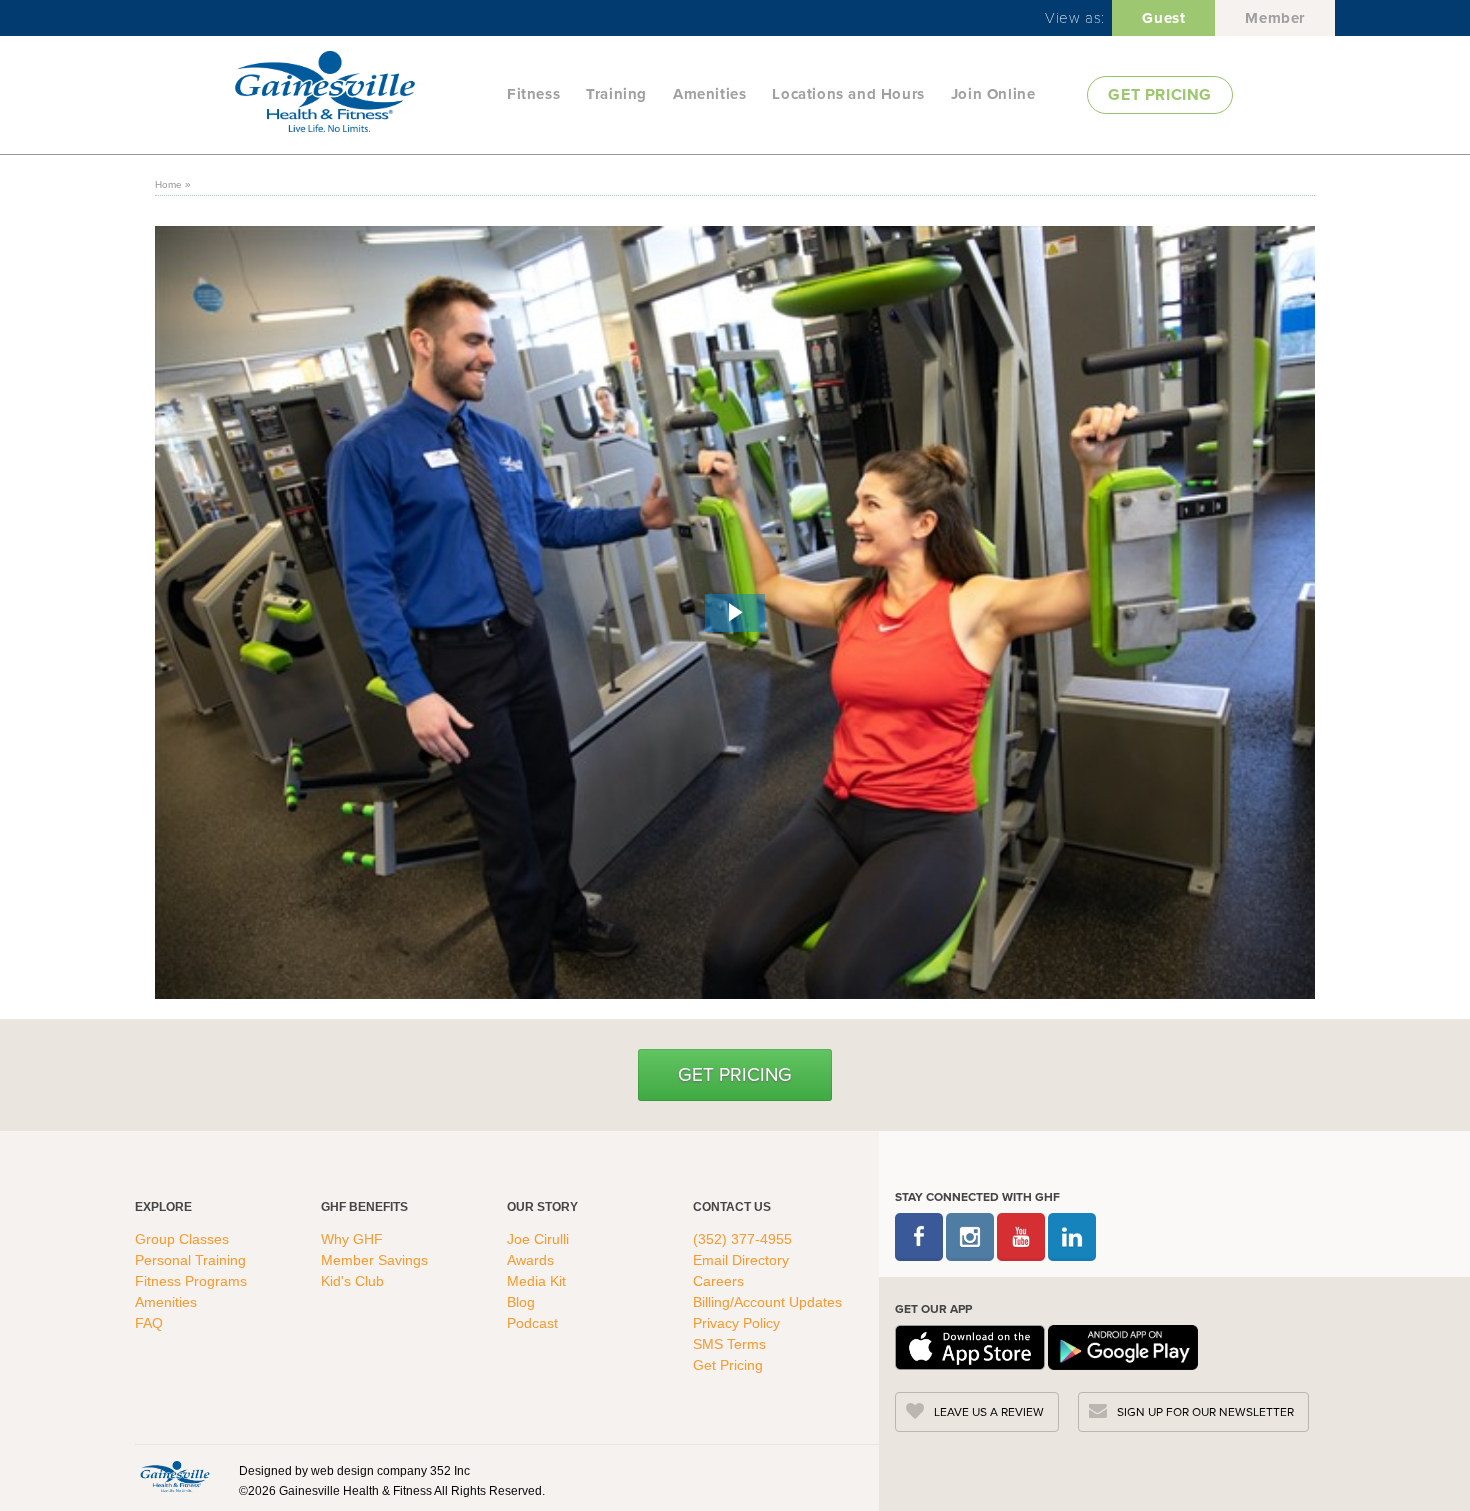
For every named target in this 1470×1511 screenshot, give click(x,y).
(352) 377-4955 (742, 1239)
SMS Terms (729, 1344)
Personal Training (192, 1260)
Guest (1163, 18)
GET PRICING (1160, 94)
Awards (530, 1260)
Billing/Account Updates (767, 1302)
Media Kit (536, 1281)
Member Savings (376, 1260)
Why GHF (354, 1239)
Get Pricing (735, 1074)
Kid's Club (354, 1281)
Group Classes (184, 1239)
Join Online (993, 94)
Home (168, 184)
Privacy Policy (736, 1323)
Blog (523, 1302)
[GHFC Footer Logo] (175, 1476)
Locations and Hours (848, 94)
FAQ (151, 1323)
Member (1275, 18)
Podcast (532, 1323)
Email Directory (741, 1260)
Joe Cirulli (538, 1239)
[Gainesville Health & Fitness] (365, 94)
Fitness (533, 94)
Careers (718, 1281)
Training (616, 94)
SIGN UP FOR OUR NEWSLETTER (1205, 1412)
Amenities (709, 94)
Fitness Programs (193, 1281)
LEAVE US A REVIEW (989, 1412)
